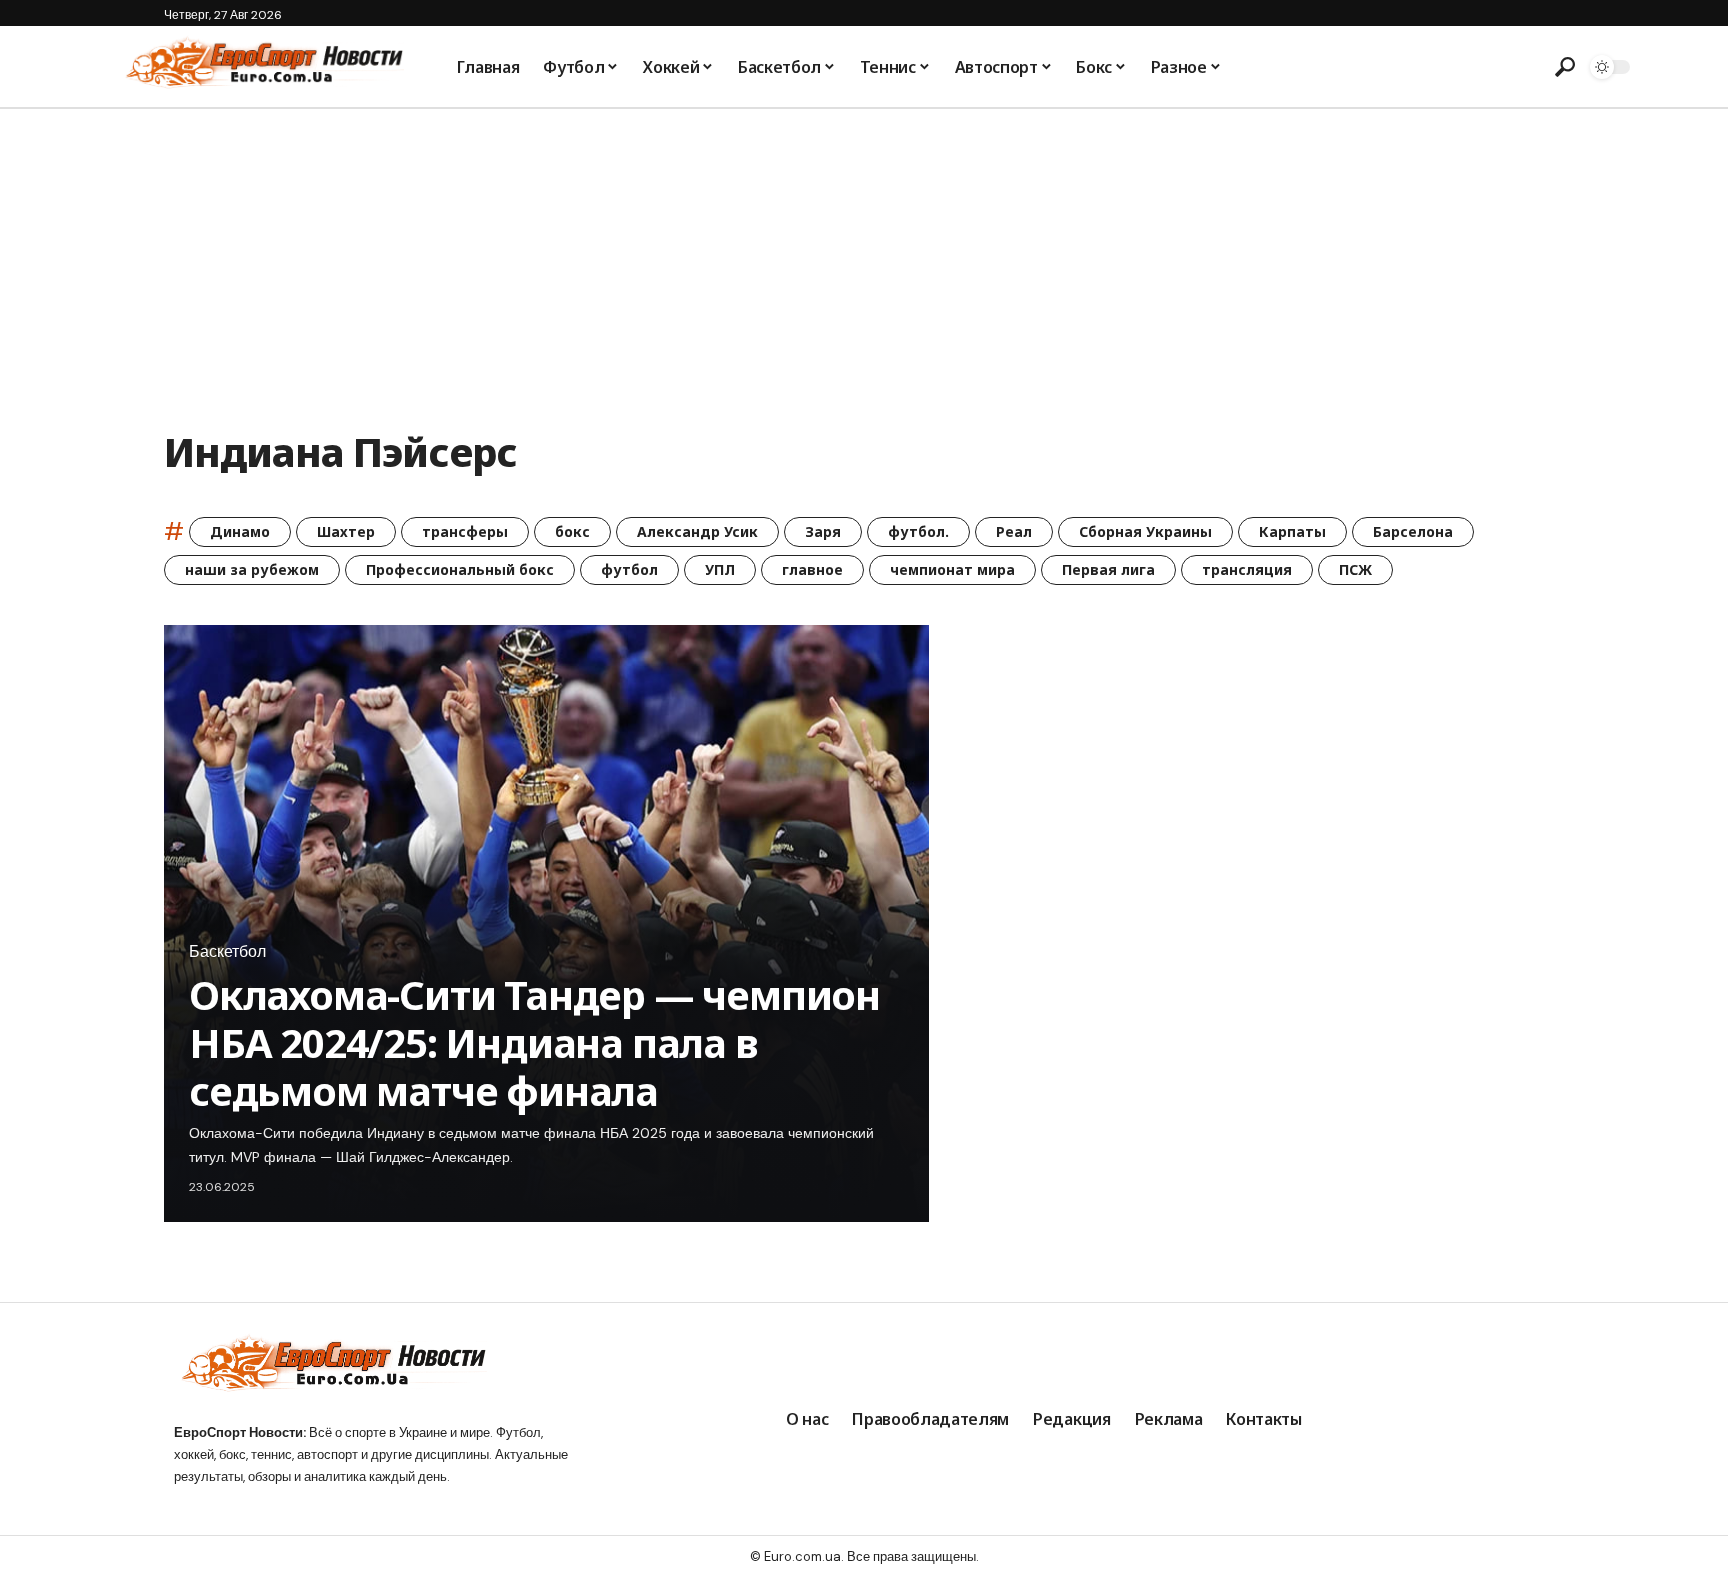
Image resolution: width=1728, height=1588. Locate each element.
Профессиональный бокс (460, 569)
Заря (823, 531)
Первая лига (1108, 569)
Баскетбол (227, 952)
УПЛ (720, 569)
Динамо (240, 531)
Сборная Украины (1145, 531)
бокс (572, 531)
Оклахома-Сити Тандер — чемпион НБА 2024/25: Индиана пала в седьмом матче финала (534, 1042)
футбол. (918, 531)
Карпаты (1292, 531)
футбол (629, 569)
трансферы (465, 531)
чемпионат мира (952, 569)
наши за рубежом (252, 569)
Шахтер (346, 531)
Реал (1014, 531)
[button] (1565, 67)
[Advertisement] (864, 259)
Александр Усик (697, 531)
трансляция (1247, 569)
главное (812, 569)
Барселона (1413, 531)
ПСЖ (1355, 569)
